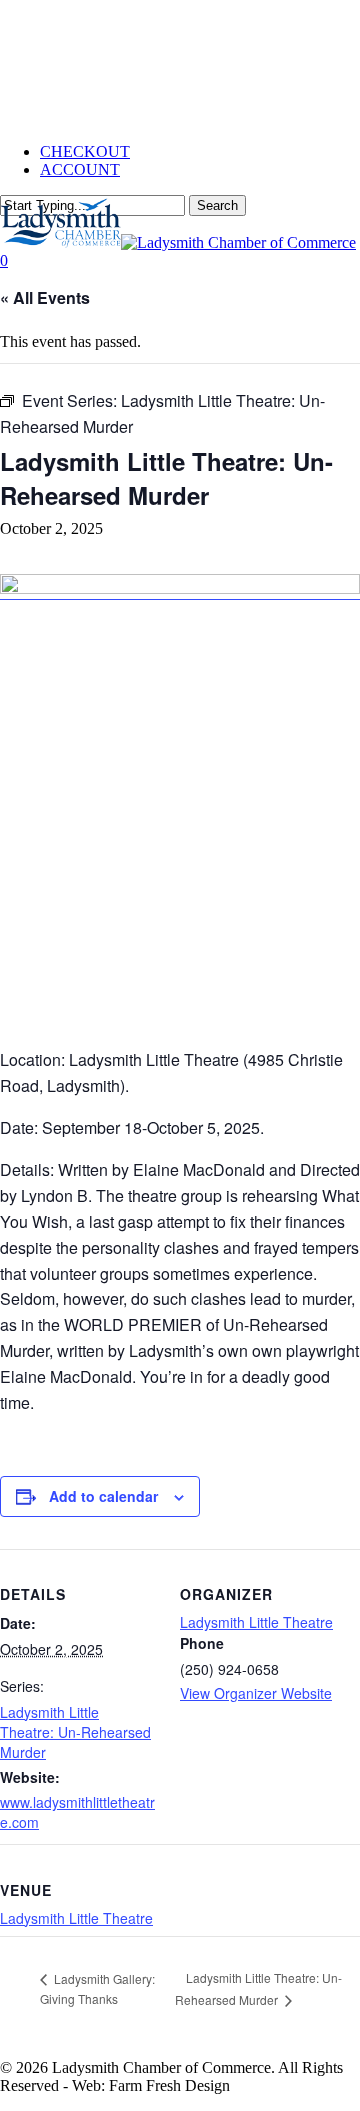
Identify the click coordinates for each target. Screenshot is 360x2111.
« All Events (45, 297)
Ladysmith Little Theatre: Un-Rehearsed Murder (75, 1732)
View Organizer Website (256, 1693)
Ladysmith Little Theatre (256, 1622)
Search (217, 205)
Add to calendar (103, 1496)
